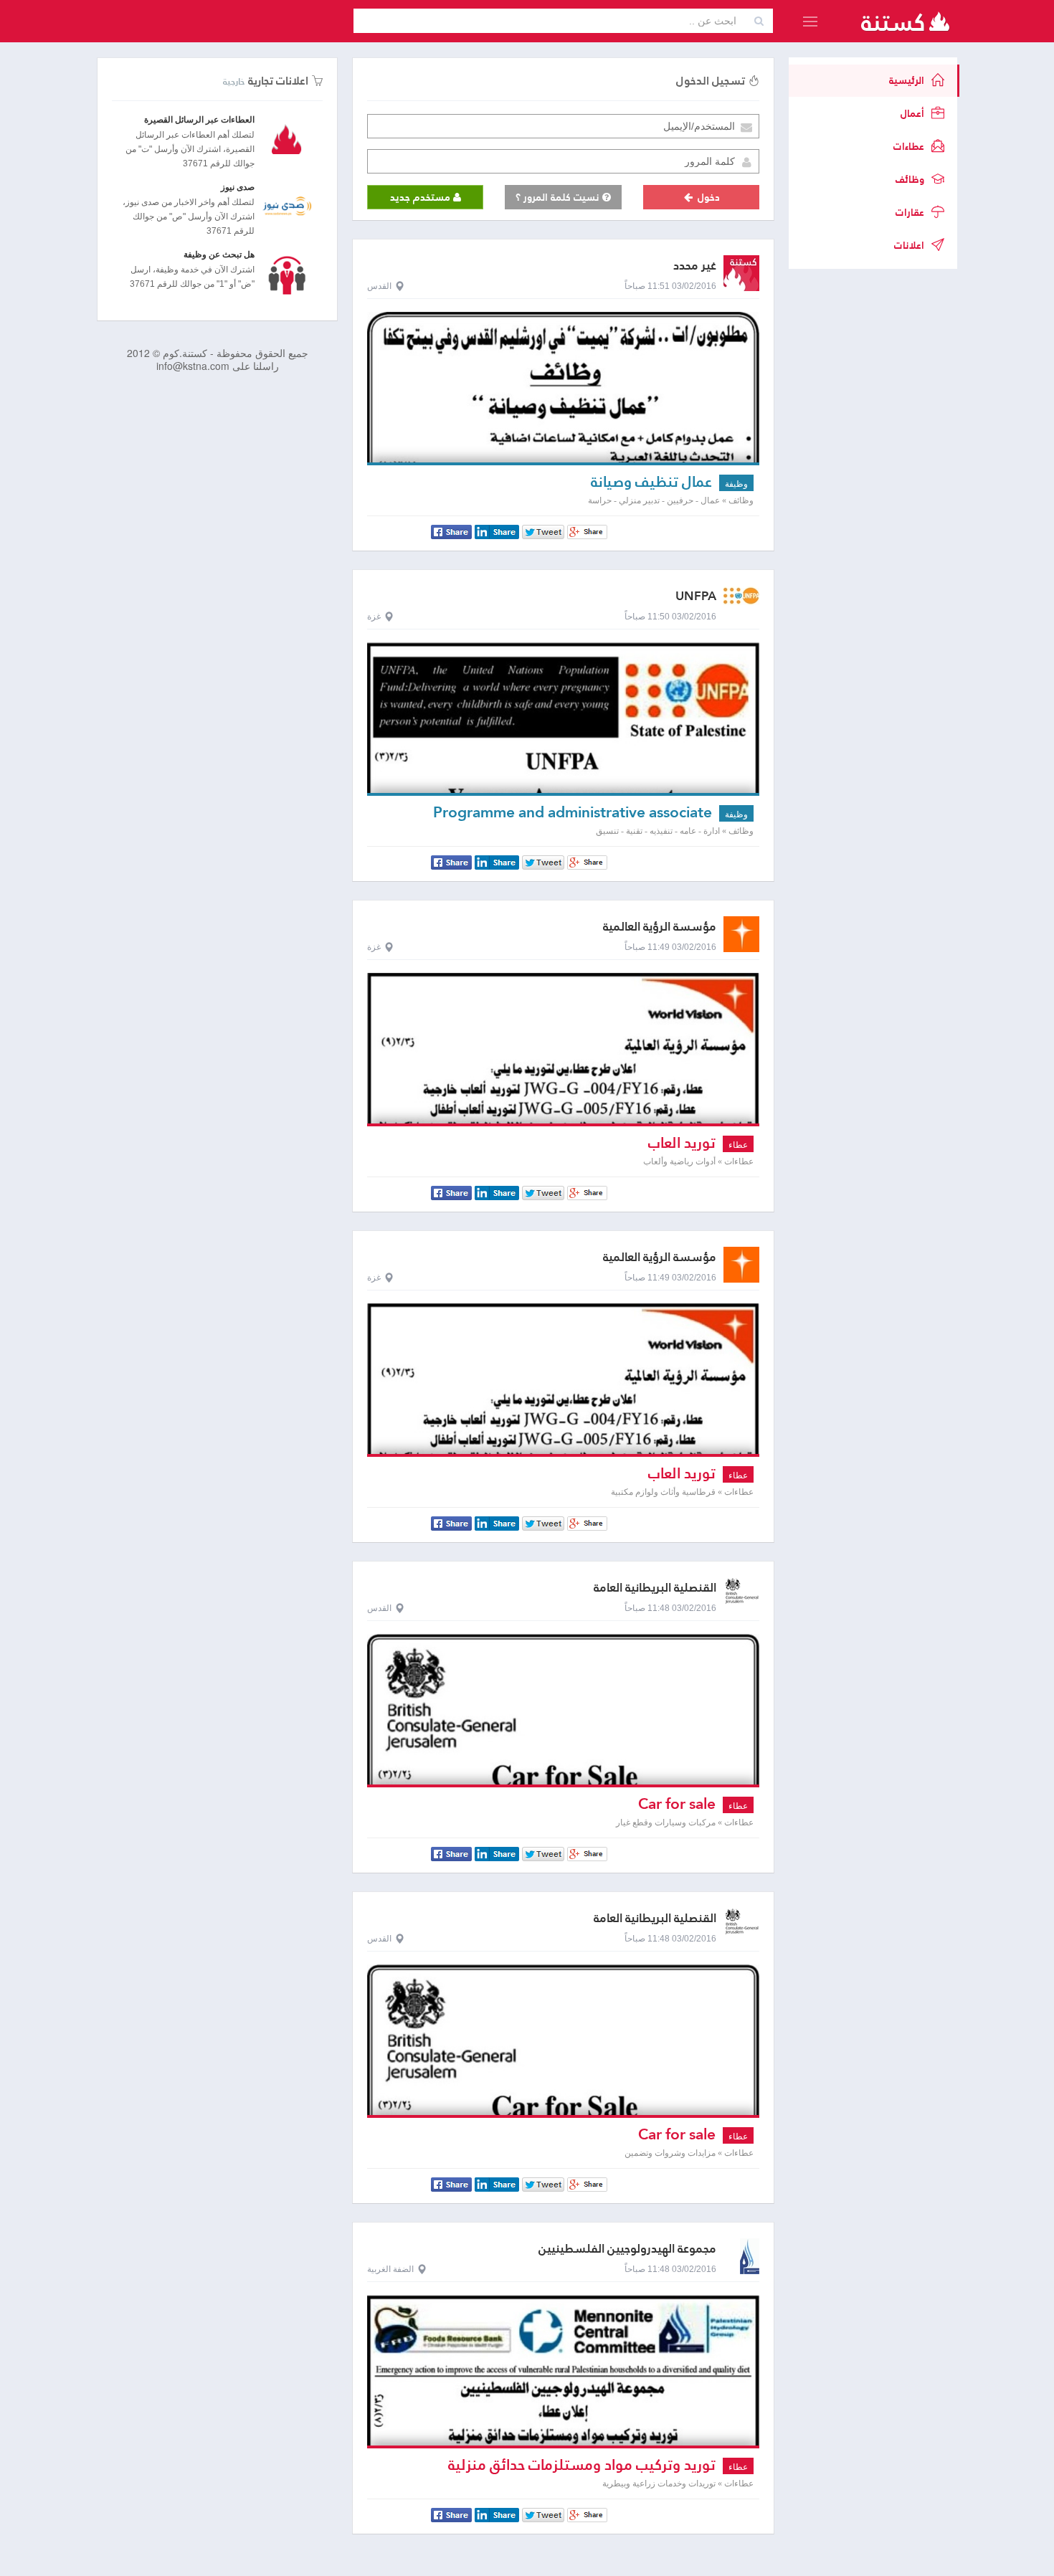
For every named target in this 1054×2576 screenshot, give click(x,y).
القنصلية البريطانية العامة (655, 1588)
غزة (374, 617)
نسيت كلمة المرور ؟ (559, 197)
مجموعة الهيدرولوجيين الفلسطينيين (627, 2249)
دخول (707, 197)
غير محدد (695, 266)
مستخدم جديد (422, 197)
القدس (379, 286)
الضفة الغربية (390, 2269)
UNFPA (696, 596)
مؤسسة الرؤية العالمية (660, 927)
